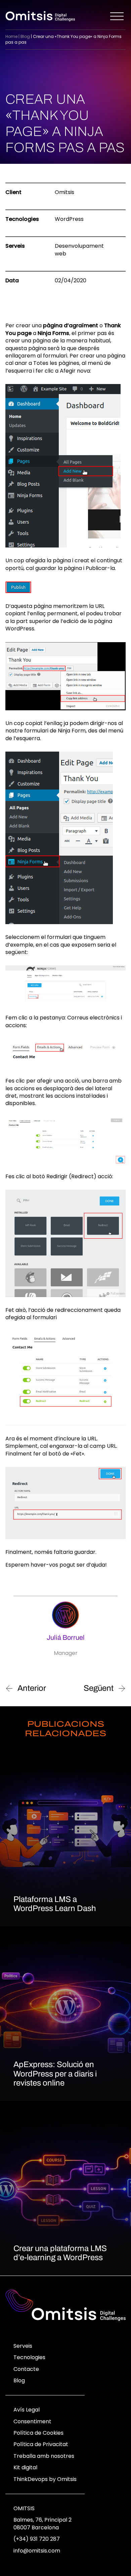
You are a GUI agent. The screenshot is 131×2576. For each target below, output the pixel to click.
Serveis (23, 2346)
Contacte (26, 2369)
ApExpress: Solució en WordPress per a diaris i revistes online (55, 2074)
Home (11, 36)
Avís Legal (27, 2410)
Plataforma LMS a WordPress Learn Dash (55, 1904)
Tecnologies (29, 2357)
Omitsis (24, 2508)
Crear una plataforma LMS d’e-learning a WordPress (60, 2253)
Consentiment (32, 2421)
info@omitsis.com (37, 2551)
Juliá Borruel (66, 1637)
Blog (25, 36)
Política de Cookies (38, 2433)
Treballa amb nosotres (44, 2456)
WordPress (69, 219)
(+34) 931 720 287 (37, 2539)
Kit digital (25, 2467)
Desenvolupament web (79, 250)
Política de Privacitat (41, 2444)
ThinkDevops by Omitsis (45, 2479)
